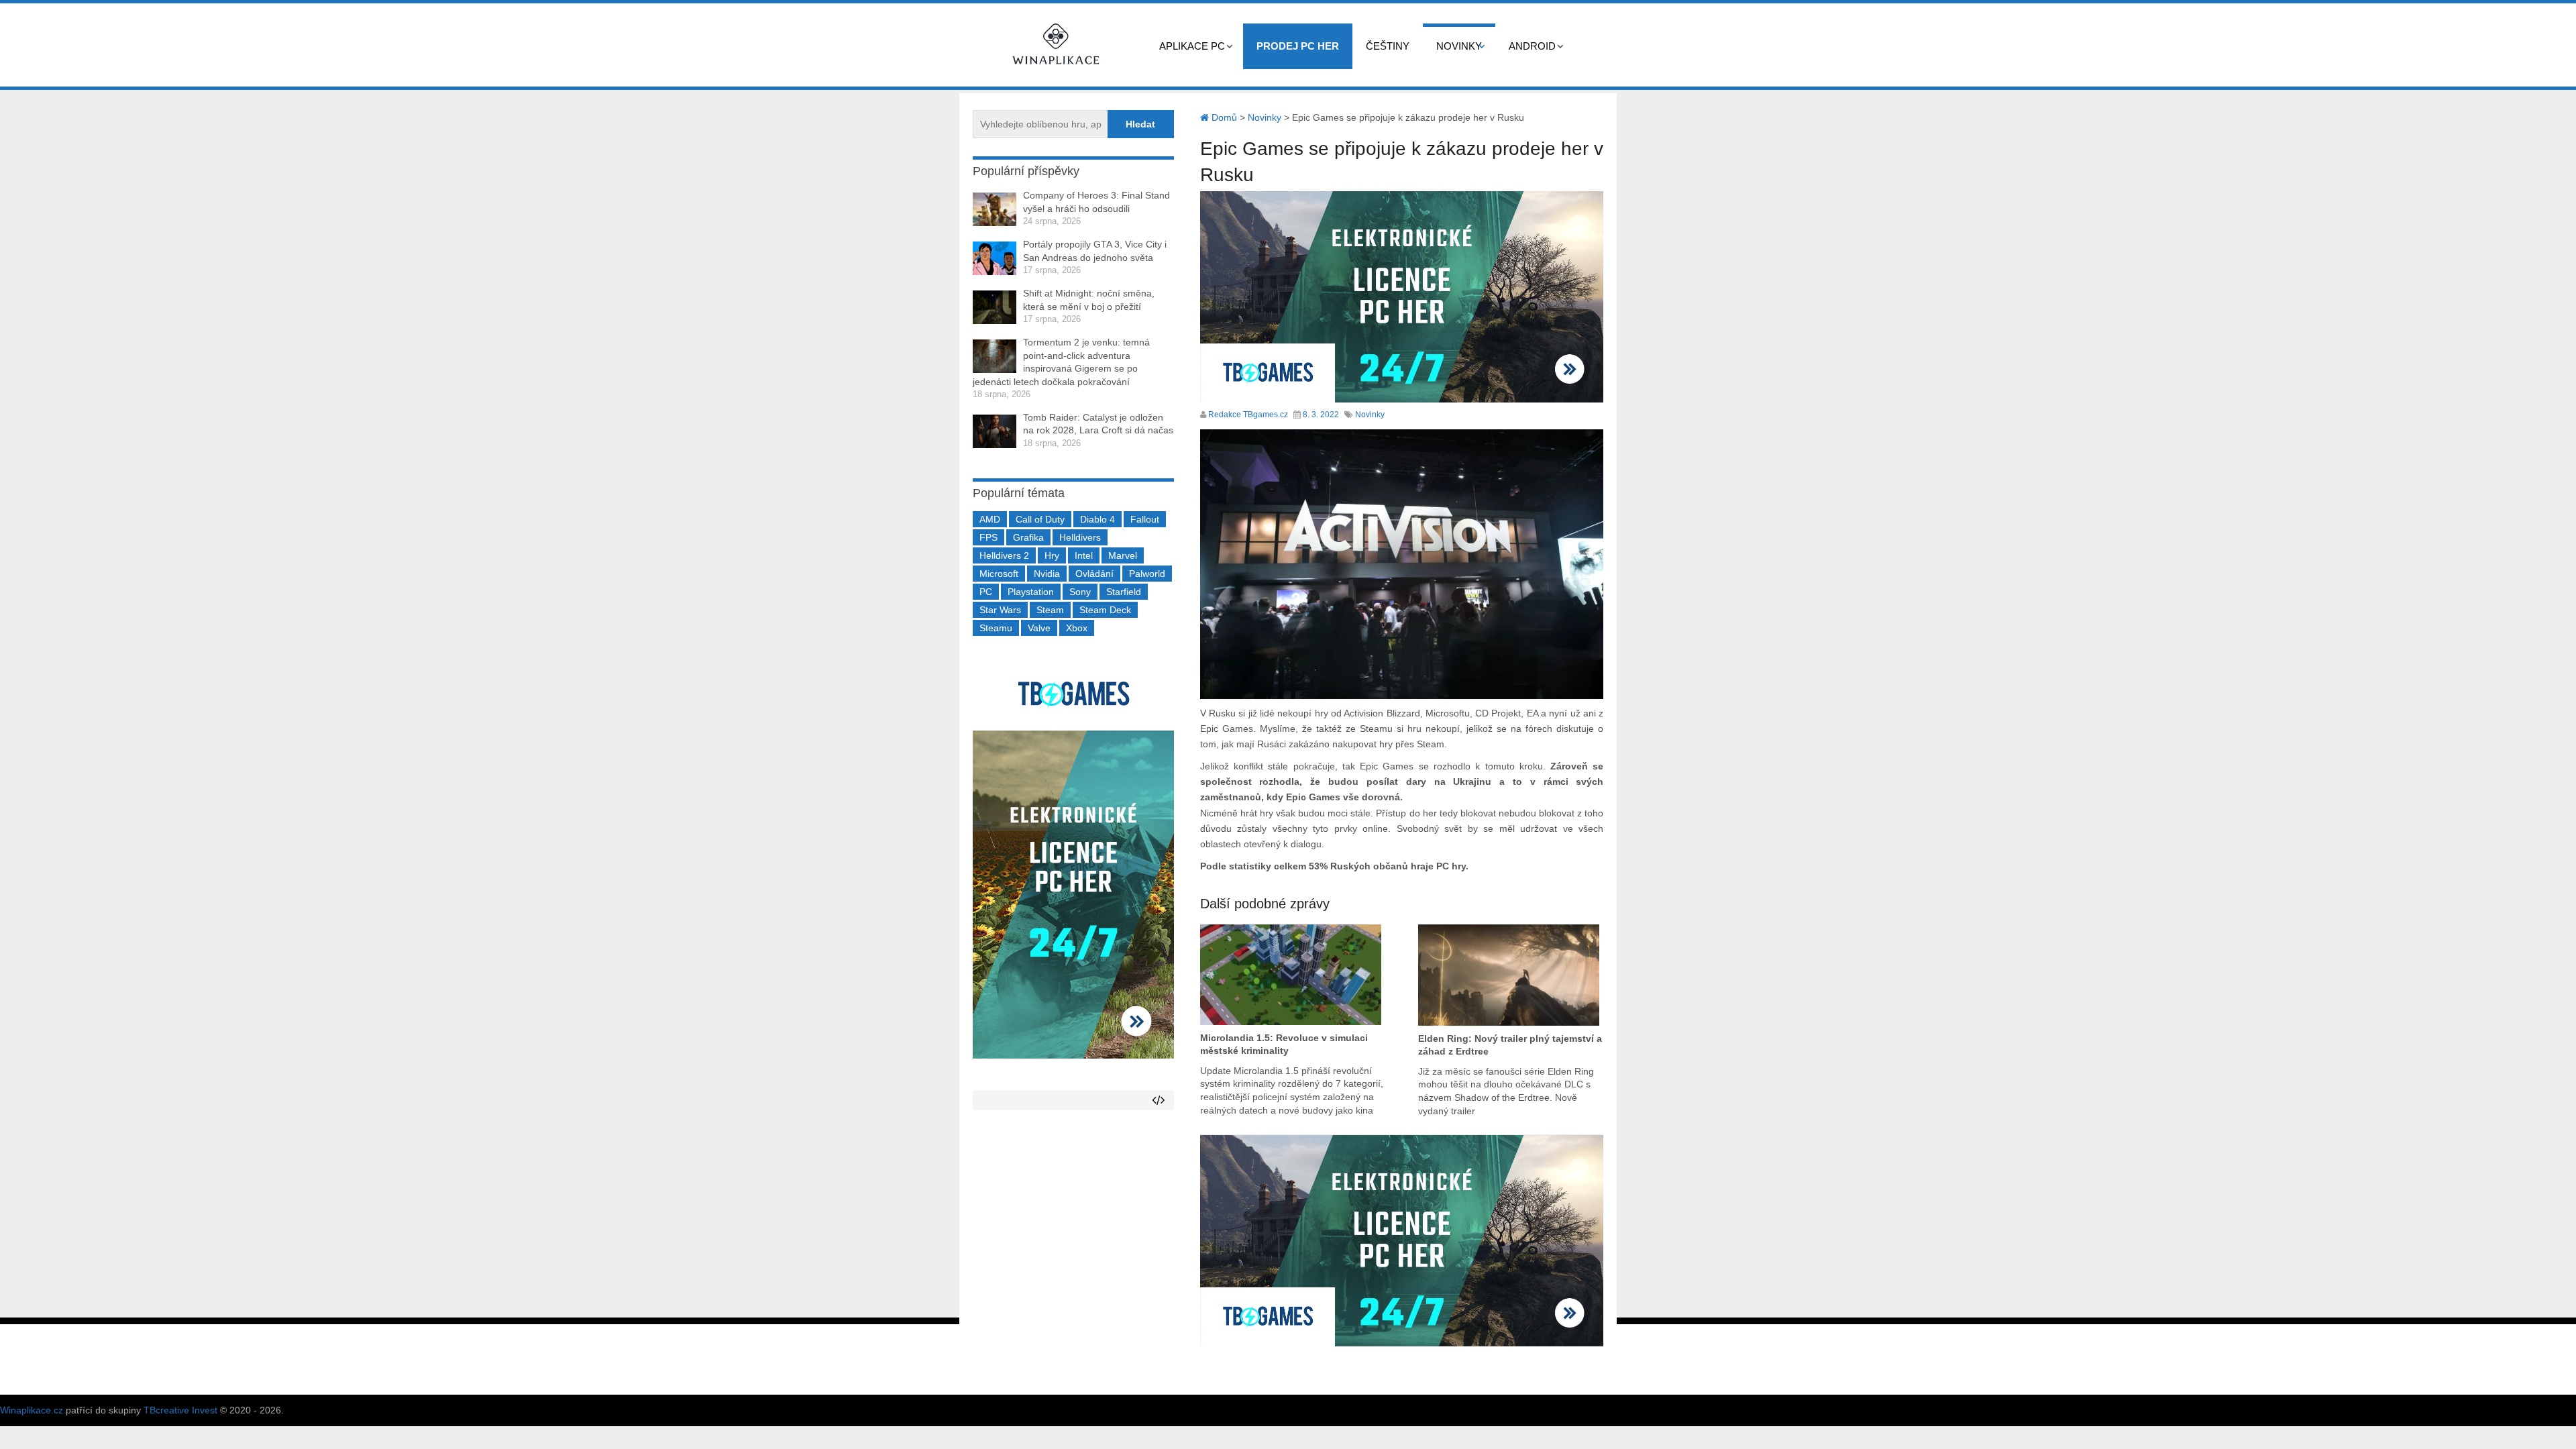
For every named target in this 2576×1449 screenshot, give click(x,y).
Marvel (1123, 555)
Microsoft (999, 574)
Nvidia (1047, 574)
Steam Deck (1105, 610)
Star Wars (1000, 610)
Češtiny (1388, 46)
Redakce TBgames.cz (1248, 415)
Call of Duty (1040, 519)
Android (1532, 46)
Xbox (1077, 628)
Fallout (1145, 519)
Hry (1052, 555)
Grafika (1028, 537)
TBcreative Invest (180, 1410)
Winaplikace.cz (32, 1410)
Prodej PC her (1298, 46)
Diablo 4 (1097, 519)
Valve (1039, 628)
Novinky (1459, 46)
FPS (988, 537)
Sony (1080, 592)
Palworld (1147, 574)
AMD (990, 519)
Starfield (1124, 592)
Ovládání (1094, 574)
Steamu (996, 628)
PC (986, 592)
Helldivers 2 (1004, 555)
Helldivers (1080, 537)
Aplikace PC (1192, 46)
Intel (1084, 555)
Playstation (1031, 592)
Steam (1050, 610)
